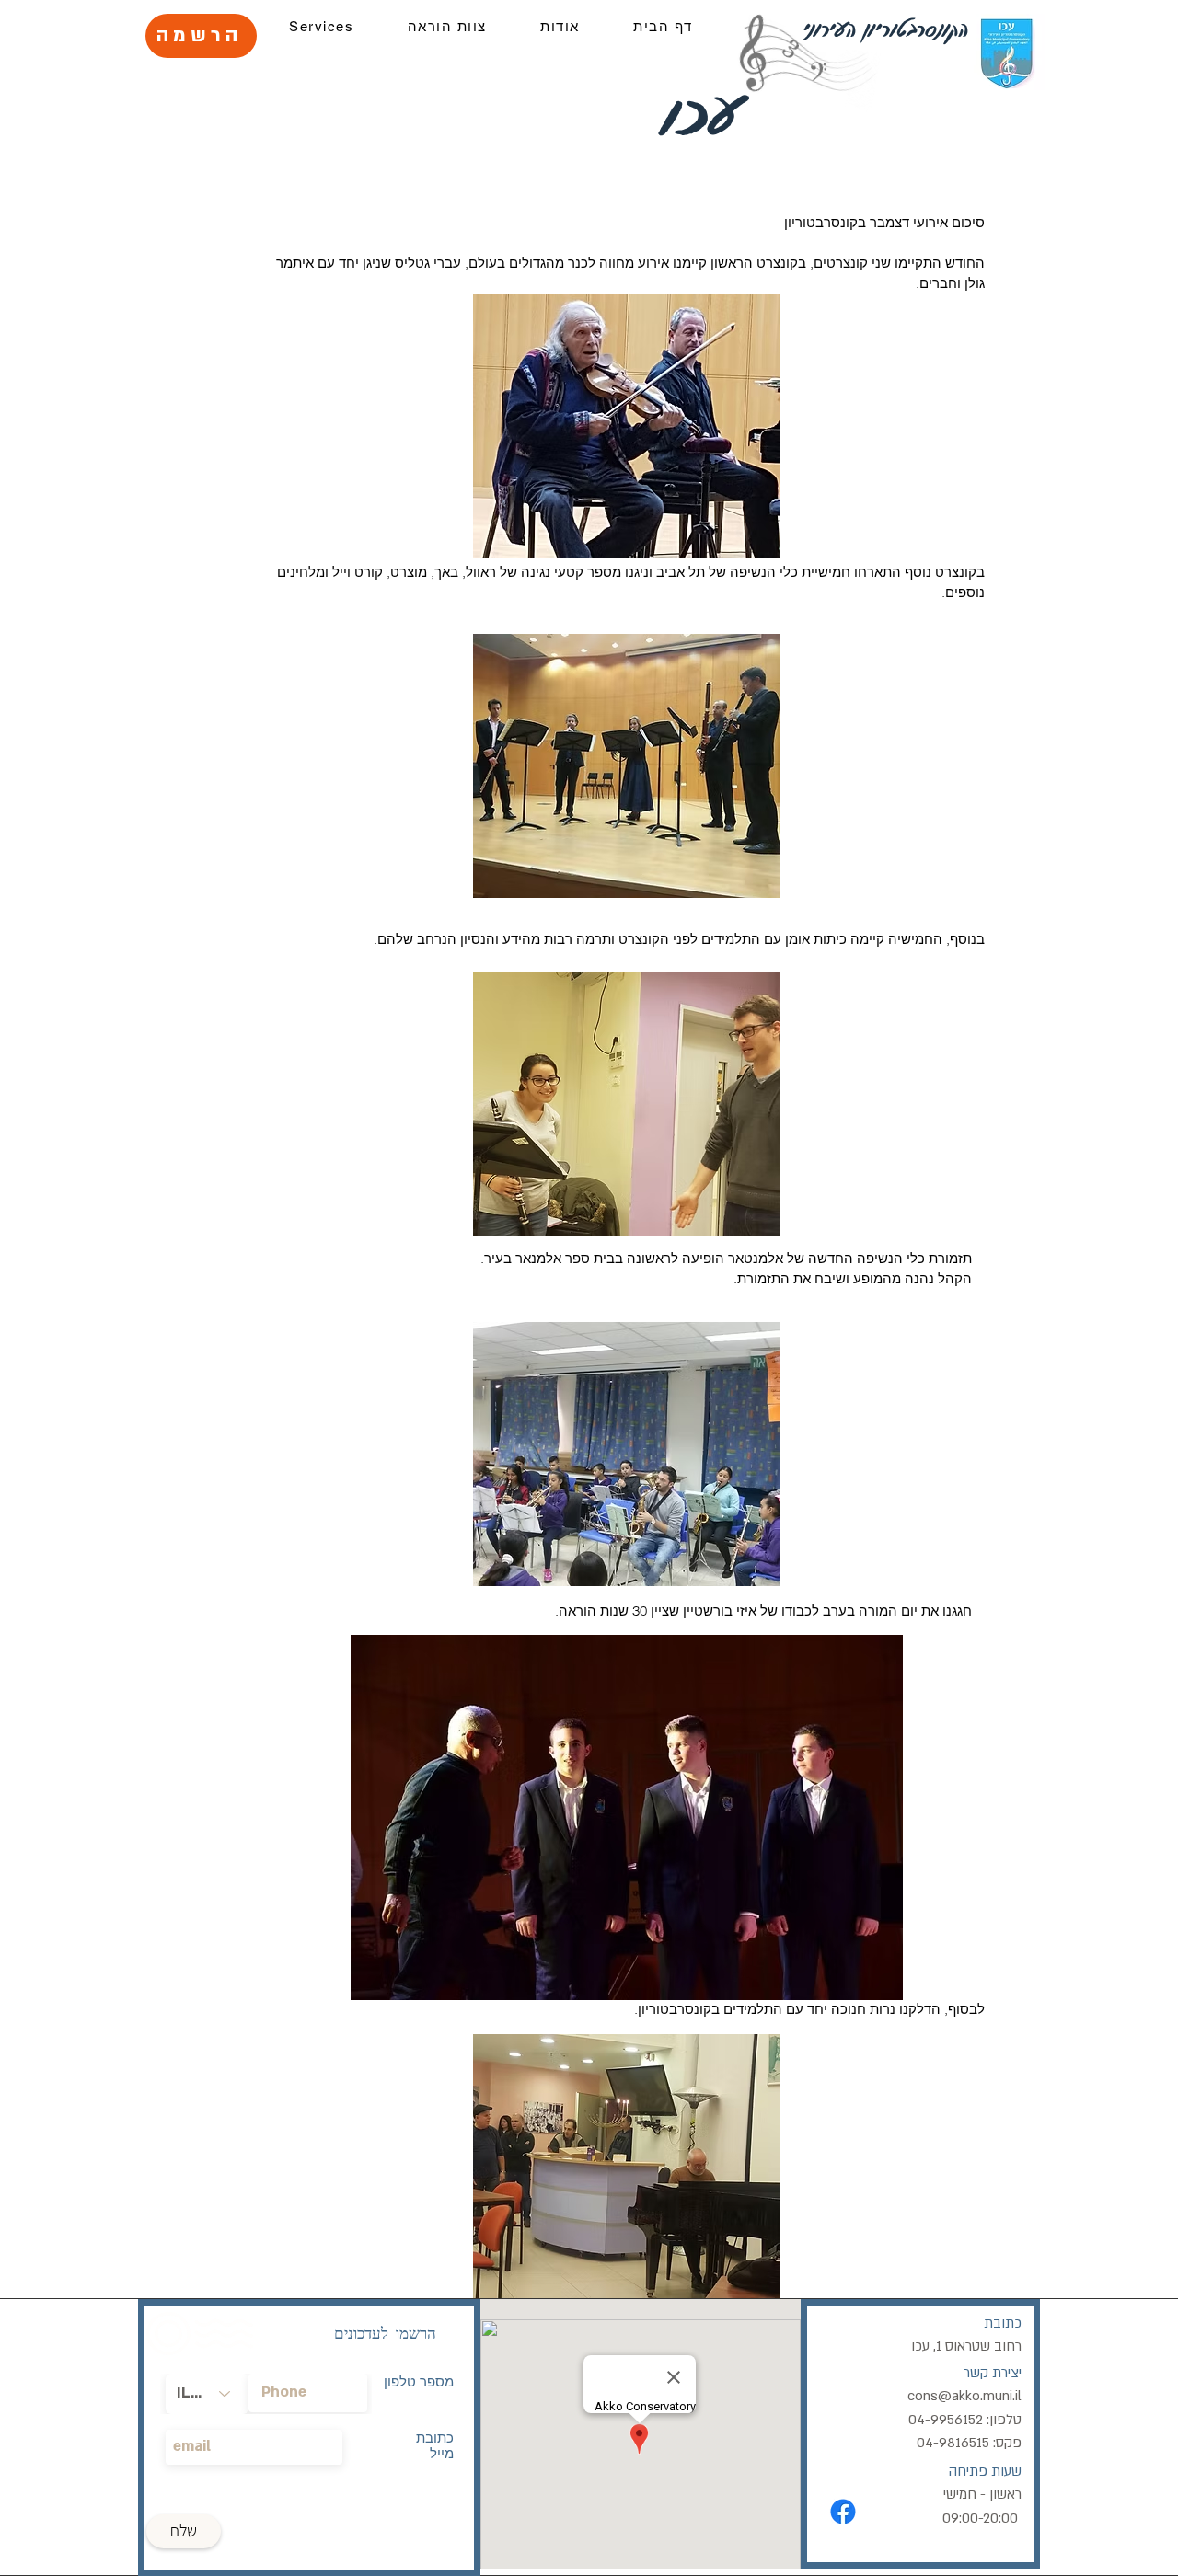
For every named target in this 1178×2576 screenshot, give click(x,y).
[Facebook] (843, 2512)
